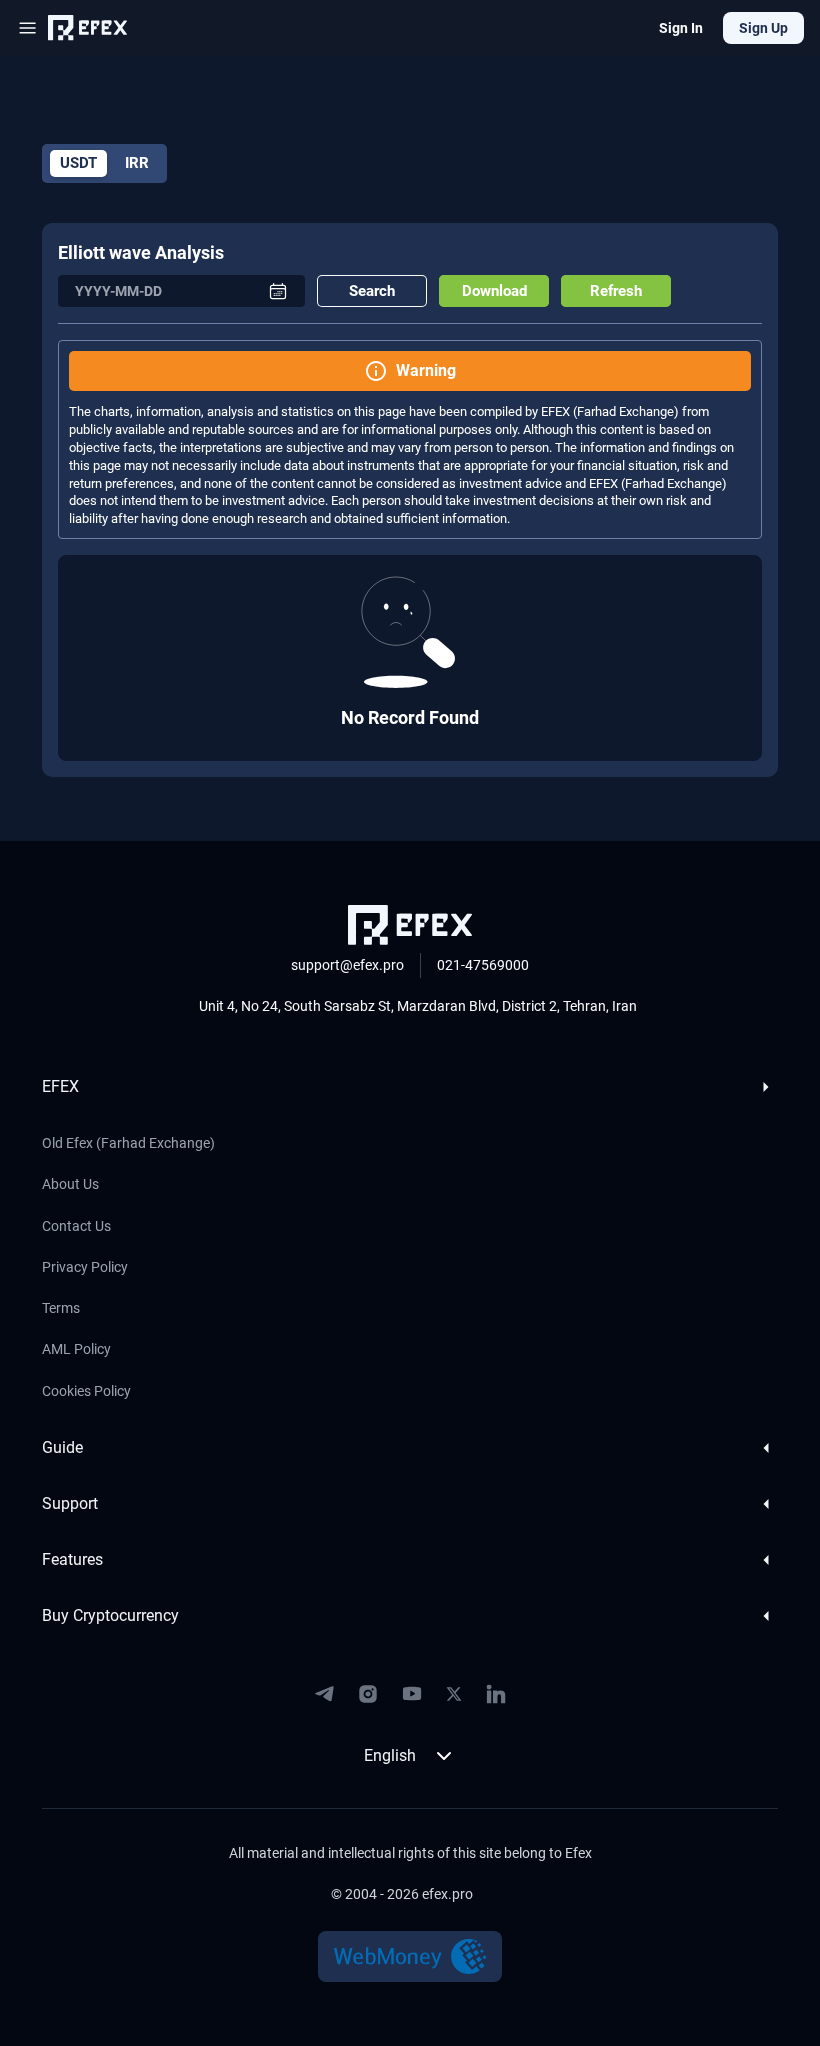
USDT (78, 163)
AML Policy (76, 1349)
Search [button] (372, 291)
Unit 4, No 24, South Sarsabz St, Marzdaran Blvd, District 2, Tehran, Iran (418, 1006)
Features (72, 1559)
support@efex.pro (347, 965)
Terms (61, 1308)
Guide (62, 1447)
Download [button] (494, 291)
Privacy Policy (85, 1267)
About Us (70, 1184)
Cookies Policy (86, 1391)
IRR (137, 163)
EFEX (60, 1086)
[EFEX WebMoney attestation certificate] (410, 1956)
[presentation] (167, 291)
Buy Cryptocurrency (110, 1615)
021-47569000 (483, 965)
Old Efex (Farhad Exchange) (128, 1143)
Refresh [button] (616, 291)
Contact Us (76, 1226)
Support (70, 1503)
